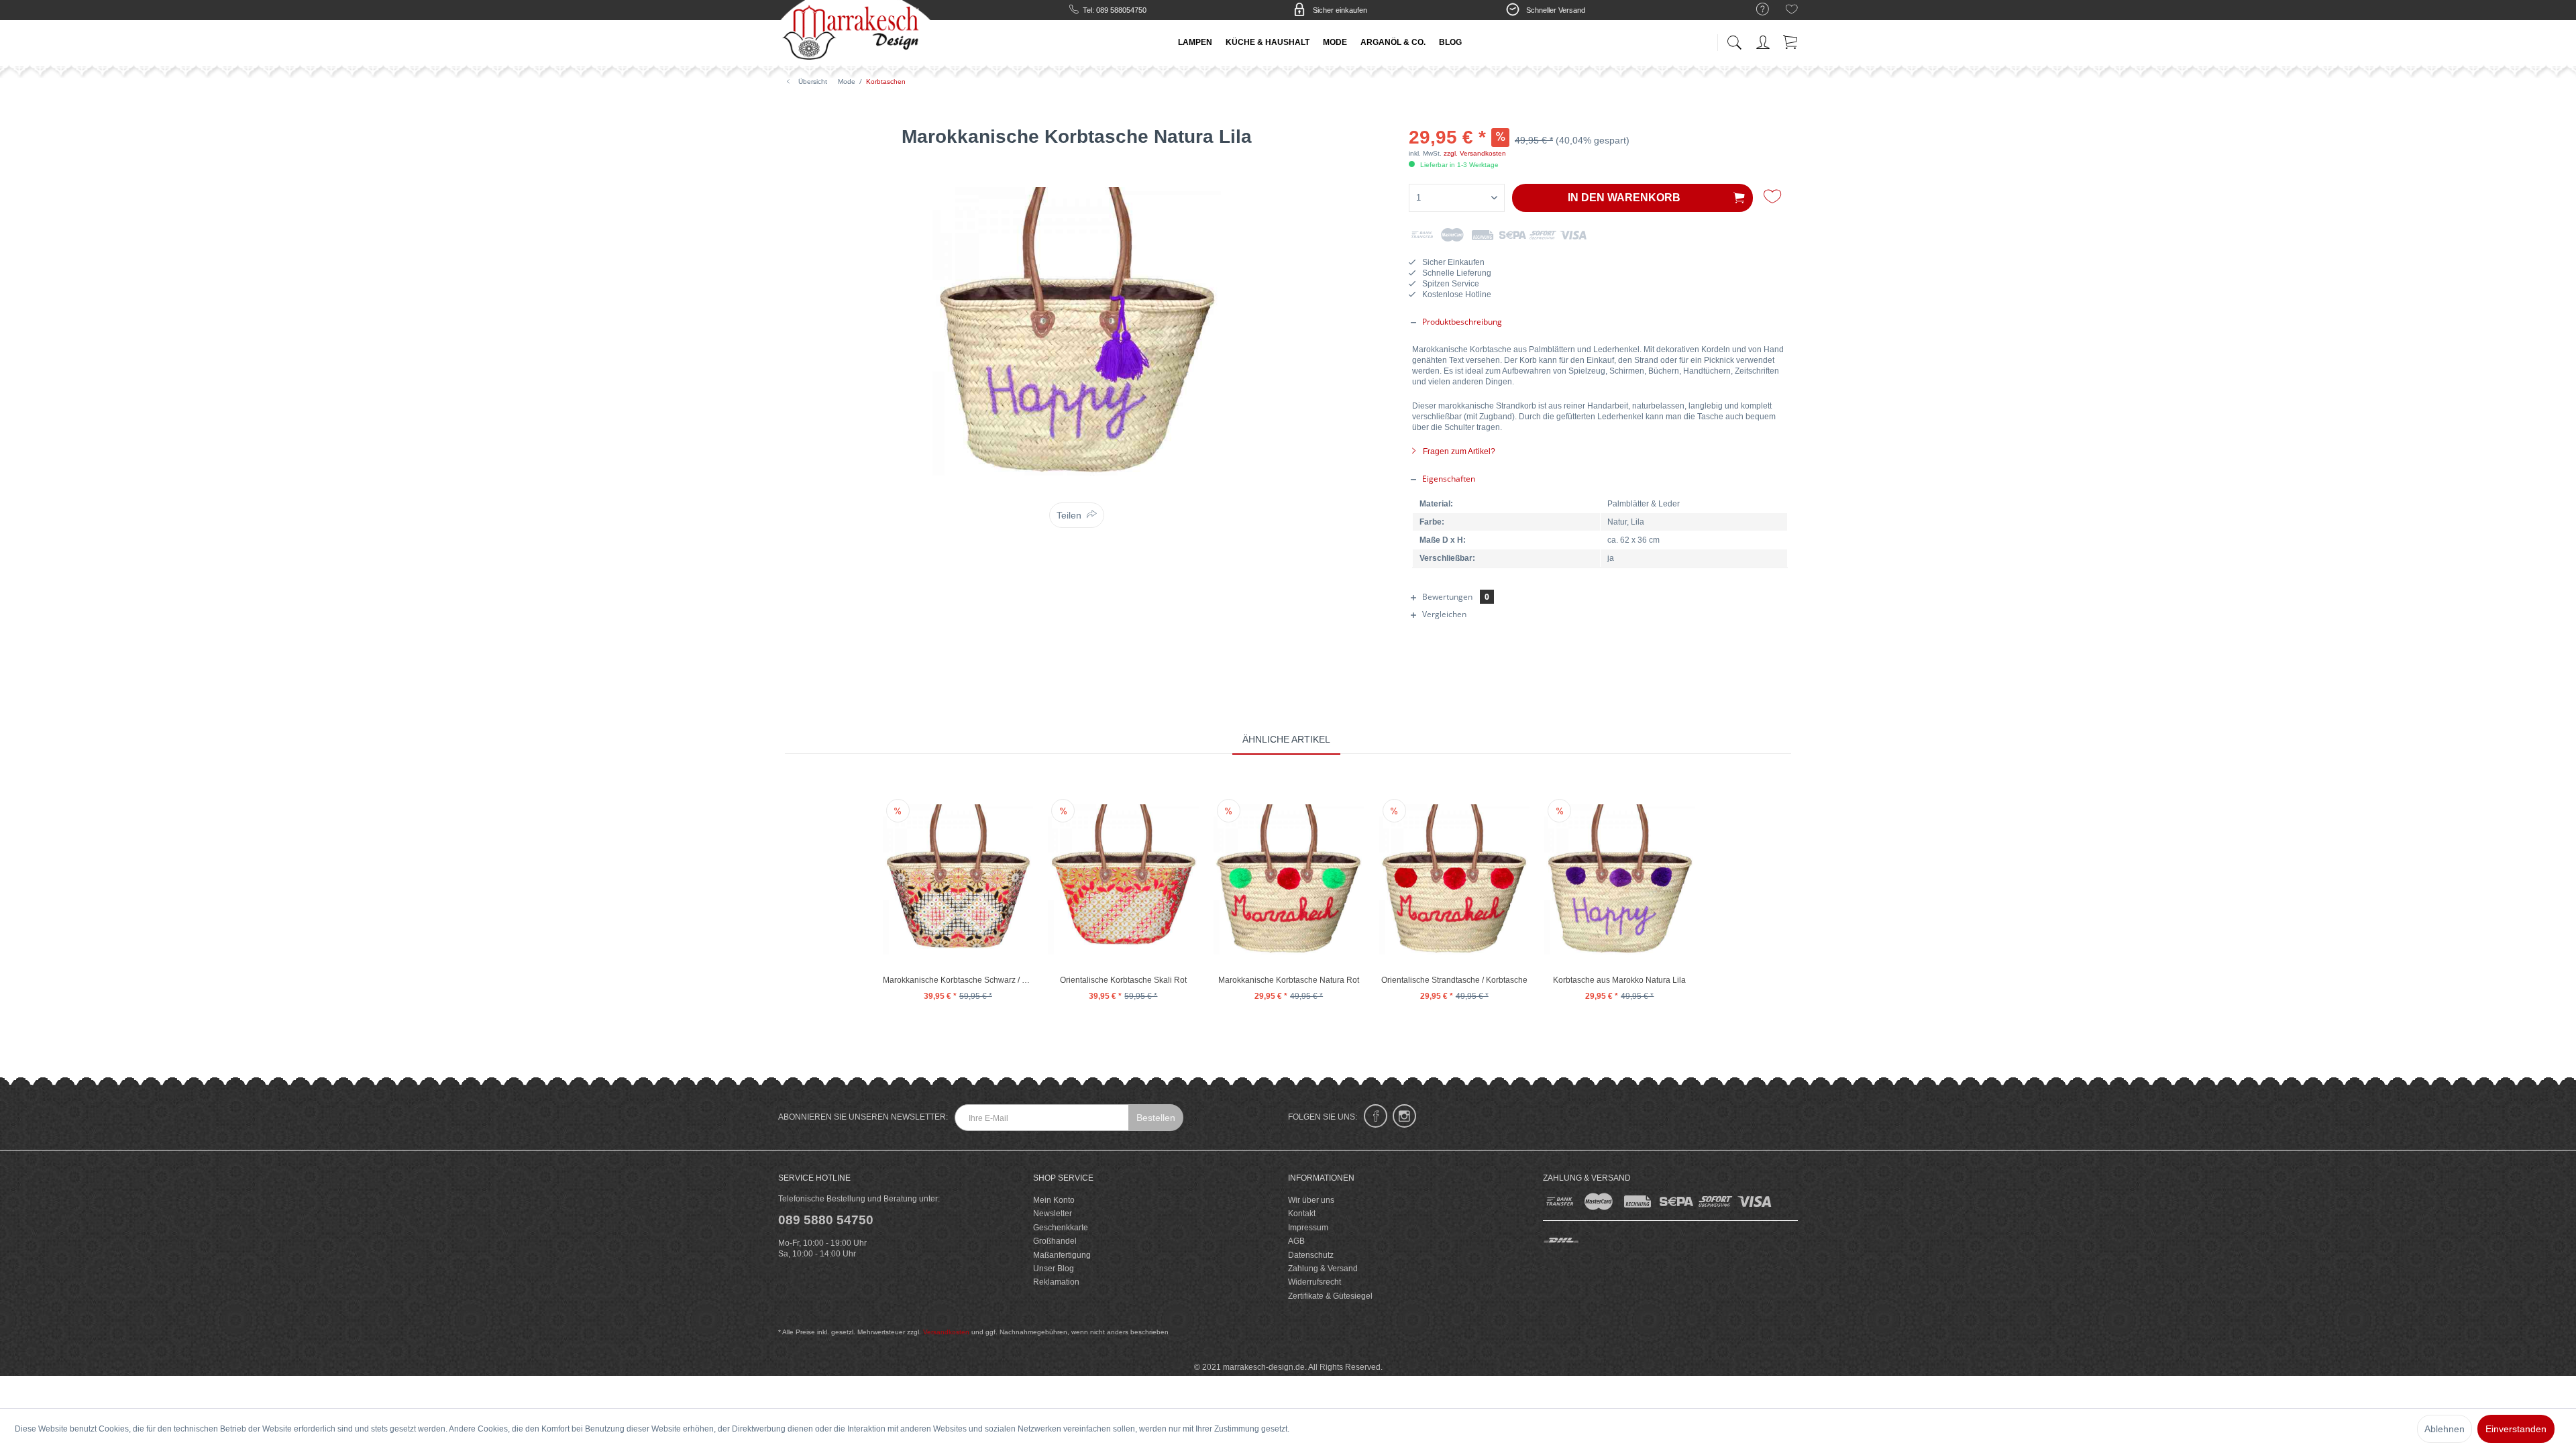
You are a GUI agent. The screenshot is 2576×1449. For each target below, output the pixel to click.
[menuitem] (1756, 10)
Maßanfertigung (1062, 1255)
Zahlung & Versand (1323, 1269)
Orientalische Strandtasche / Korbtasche (1454, 980)
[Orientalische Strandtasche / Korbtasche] (1454, 879)
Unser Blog (1054, 1269)
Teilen (1069, 515)
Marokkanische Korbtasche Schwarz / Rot (958, 980)
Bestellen (1156, 1118)
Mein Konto (1054, 1200)
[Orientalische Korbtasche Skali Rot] (1123, 879)
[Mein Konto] (1764, 40)
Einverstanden (2516, 1429)
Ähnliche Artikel (1286, 739)
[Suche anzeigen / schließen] (1734, 39)
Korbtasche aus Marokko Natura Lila (1619, 980)
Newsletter (1053, 1214)
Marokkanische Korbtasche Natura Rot (1289, 980)
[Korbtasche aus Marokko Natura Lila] (1619, 879)
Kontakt (1302, 1214)
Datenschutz (1311, 1255)
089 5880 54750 (826, 1220)
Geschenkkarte (1061, 1228)
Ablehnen (2445, 1429)
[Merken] (1774, 197)
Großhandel (1055, 1241)
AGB (1296, 1241)
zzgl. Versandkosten (1475, 153)
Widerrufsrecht (1314, 1282)
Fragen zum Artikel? (1458, 451)
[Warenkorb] (1791, 40)
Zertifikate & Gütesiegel (1330, 1296)
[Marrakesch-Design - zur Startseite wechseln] (855, 34)
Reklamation (1056, 1282)
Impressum (1308, 1228)
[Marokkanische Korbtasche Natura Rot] (1289, 879)
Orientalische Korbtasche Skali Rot (1123, 980)
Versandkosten (946, 1332)
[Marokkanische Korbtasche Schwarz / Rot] (958, 879)
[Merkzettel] (1792, 11)
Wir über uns (1311, 1200)
